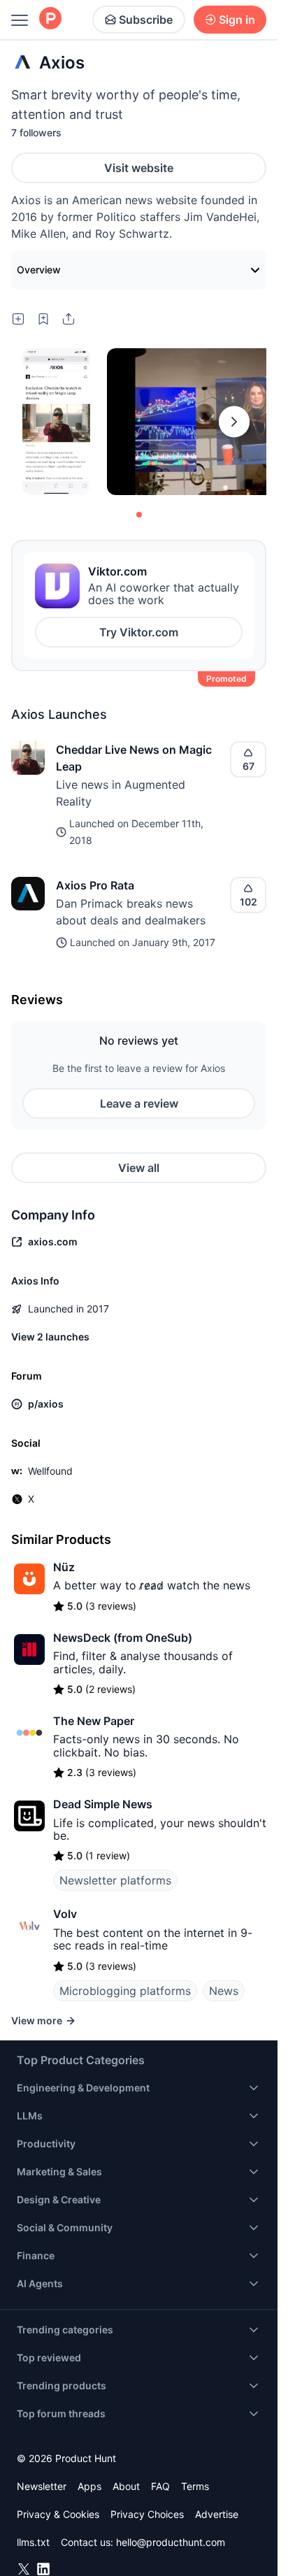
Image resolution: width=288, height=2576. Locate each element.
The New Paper (94, 1721)
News (224, 1991)
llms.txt (33, 2542)
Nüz (64, 1567)
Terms (195, 2486)
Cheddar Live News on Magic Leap (134, 758)
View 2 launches (50, 1337)
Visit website (139, 168)
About (126, 2486)
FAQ (160, 2486)
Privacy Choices (147, 2514)
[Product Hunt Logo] (50, 19)
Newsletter (42, 2486)
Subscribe (146, 20)
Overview (39, 270)
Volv (65, 1914)
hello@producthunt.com (171, 2542)
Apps (89, 2486)
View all (139, 1168)
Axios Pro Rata (95, 885)
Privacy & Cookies (58, 2514)
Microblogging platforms (125, 1991)
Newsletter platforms (115, 1880)
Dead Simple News (103, 1804)
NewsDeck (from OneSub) (123, 1638)
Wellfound (50, 1471)
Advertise (217, 2514)
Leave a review (139, 1103)
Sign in (237, 20)
